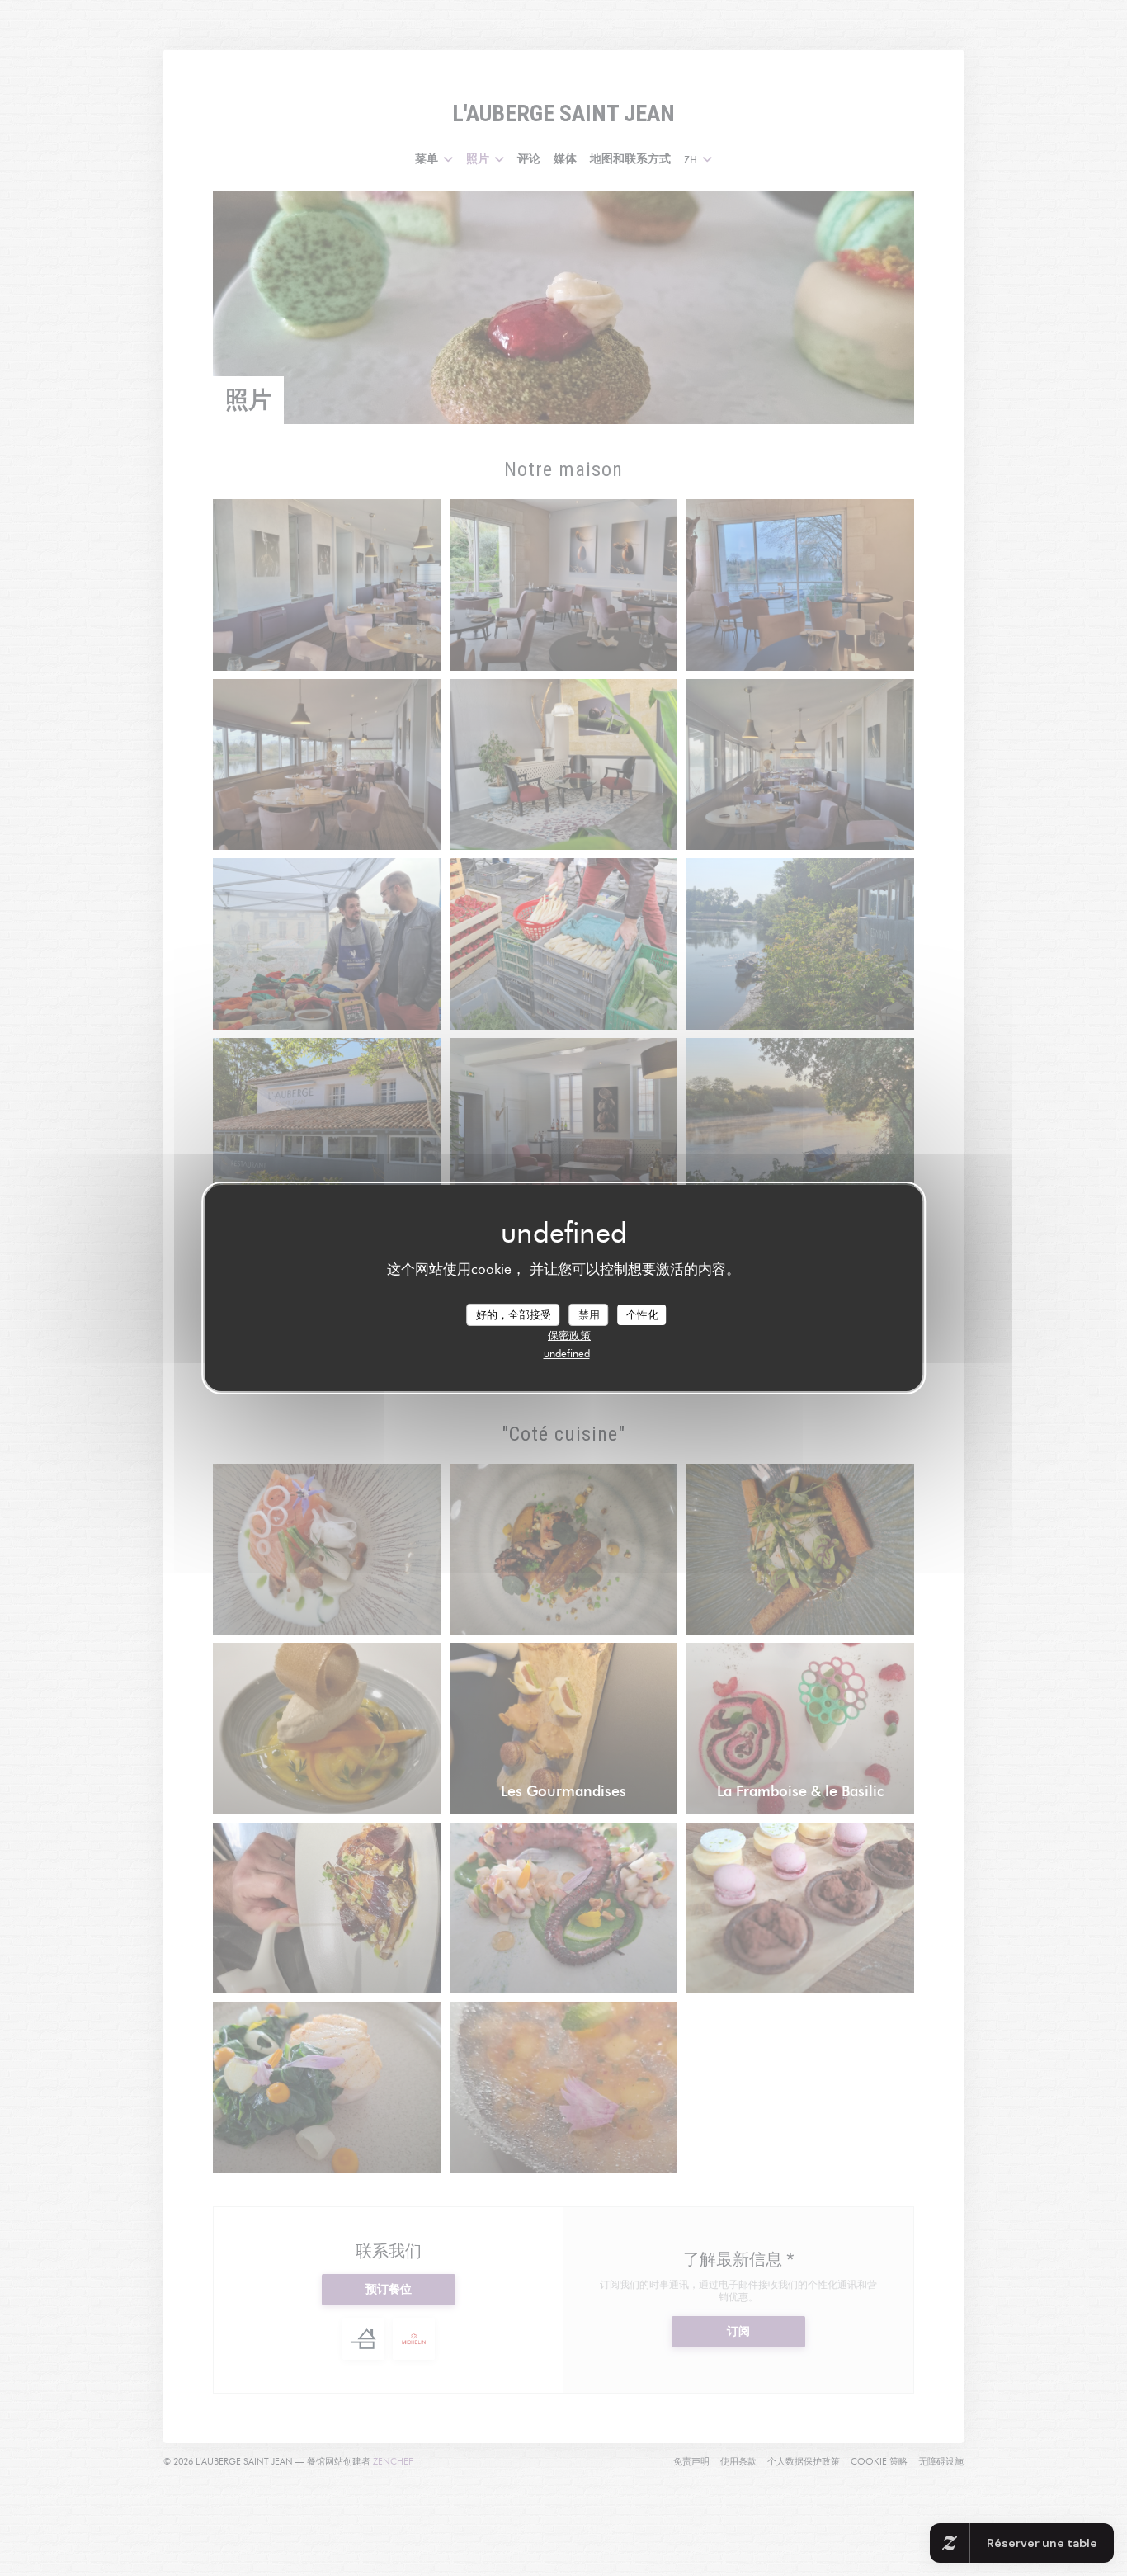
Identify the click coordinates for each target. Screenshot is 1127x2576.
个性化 (642, 1314)
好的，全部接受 (514, 1314)
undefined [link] (567, 1353)
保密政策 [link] (569, 1335)
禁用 (589, 1314)
